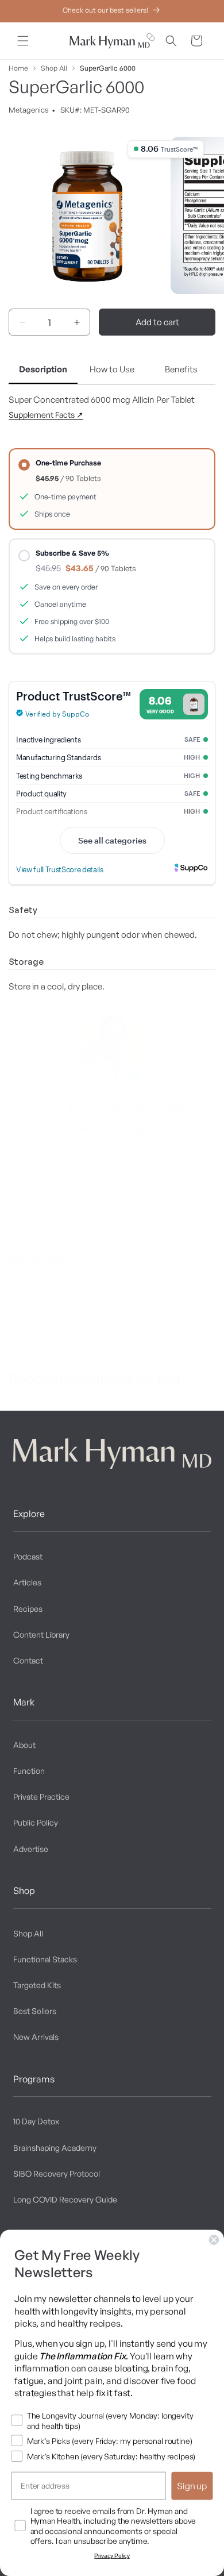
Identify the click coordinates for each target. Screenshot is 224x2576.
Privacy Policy (112, 2556)
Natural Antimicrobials (54, 1289)
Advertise (31, 1849)
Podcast (28, 1556)
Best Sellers (35, 2011)
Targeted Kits (37, 1985)
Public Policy (36, 1822)
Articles (27, 1582)
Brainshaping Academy (55, 2148)
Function (29, 1771)
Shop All (54, 68)
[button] (23, 41)
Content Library (41, 1634)
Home (18, 68)
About (24, 1745)
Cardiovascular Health (53, 1317)
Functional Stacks (45, 1959)
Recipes (28, 1609)
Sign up (192, 2486)
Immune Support (140, 1289)
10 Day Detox (36, 2121)
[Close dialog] (214, 2240)
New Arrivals (36, 2037)
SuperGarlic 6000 (108, 68)
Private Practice (41, 1797)
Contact (28, 1660)
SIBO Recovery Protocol (57, 2173)
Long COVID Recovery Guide (65, 2199)
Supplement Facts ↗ (46, 415)
